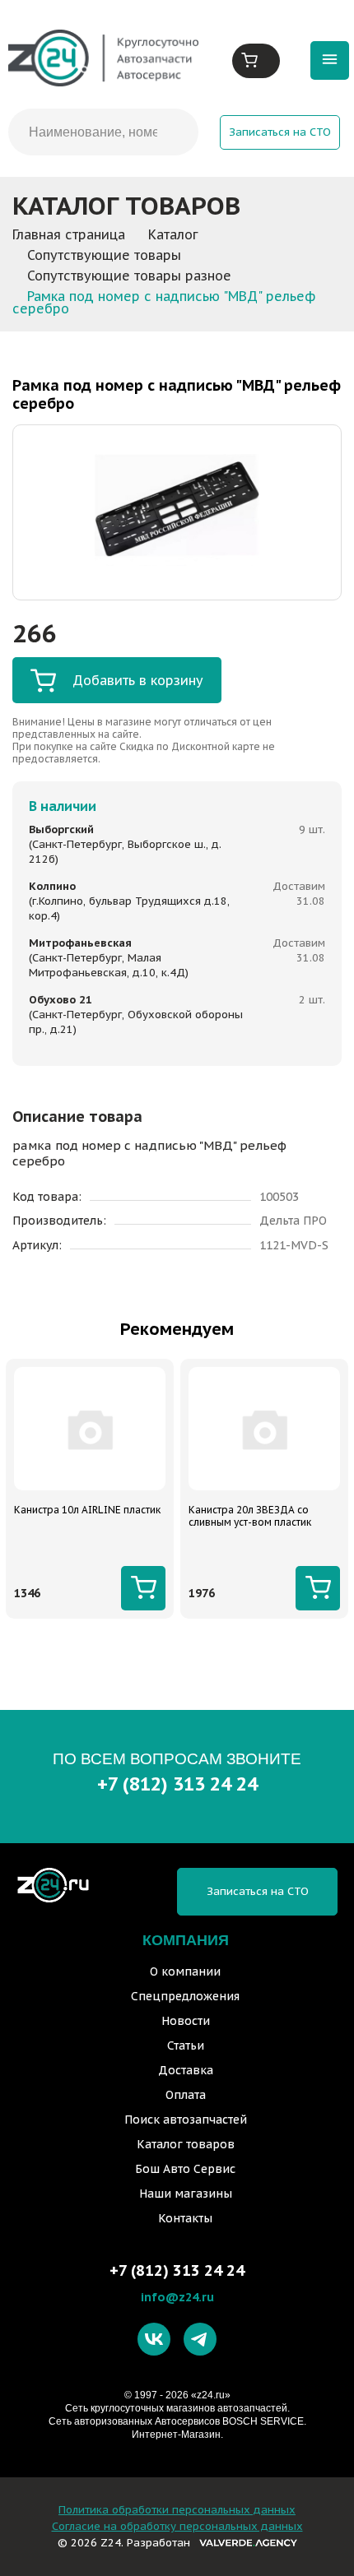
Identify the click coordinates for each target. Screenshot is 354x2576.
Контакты (185, 2218)
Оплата (186, 2095)
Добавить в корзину (138, 680)
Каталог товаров (186, 2144)
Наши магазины (186, 2194)
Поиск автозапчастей (186, 2120)
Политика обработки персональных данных (177, 2510)
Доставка (186, 2070)
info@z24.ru (177, 2297)
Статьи (186, 2046)
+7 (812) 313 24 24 (177, 1784)
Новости (186, 2021)
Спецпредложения (185, 1996)
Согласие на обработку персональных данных (177, 2526)
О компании (185, 1971)
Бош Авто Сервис (185, 2169)
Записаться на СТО (280, 132)
